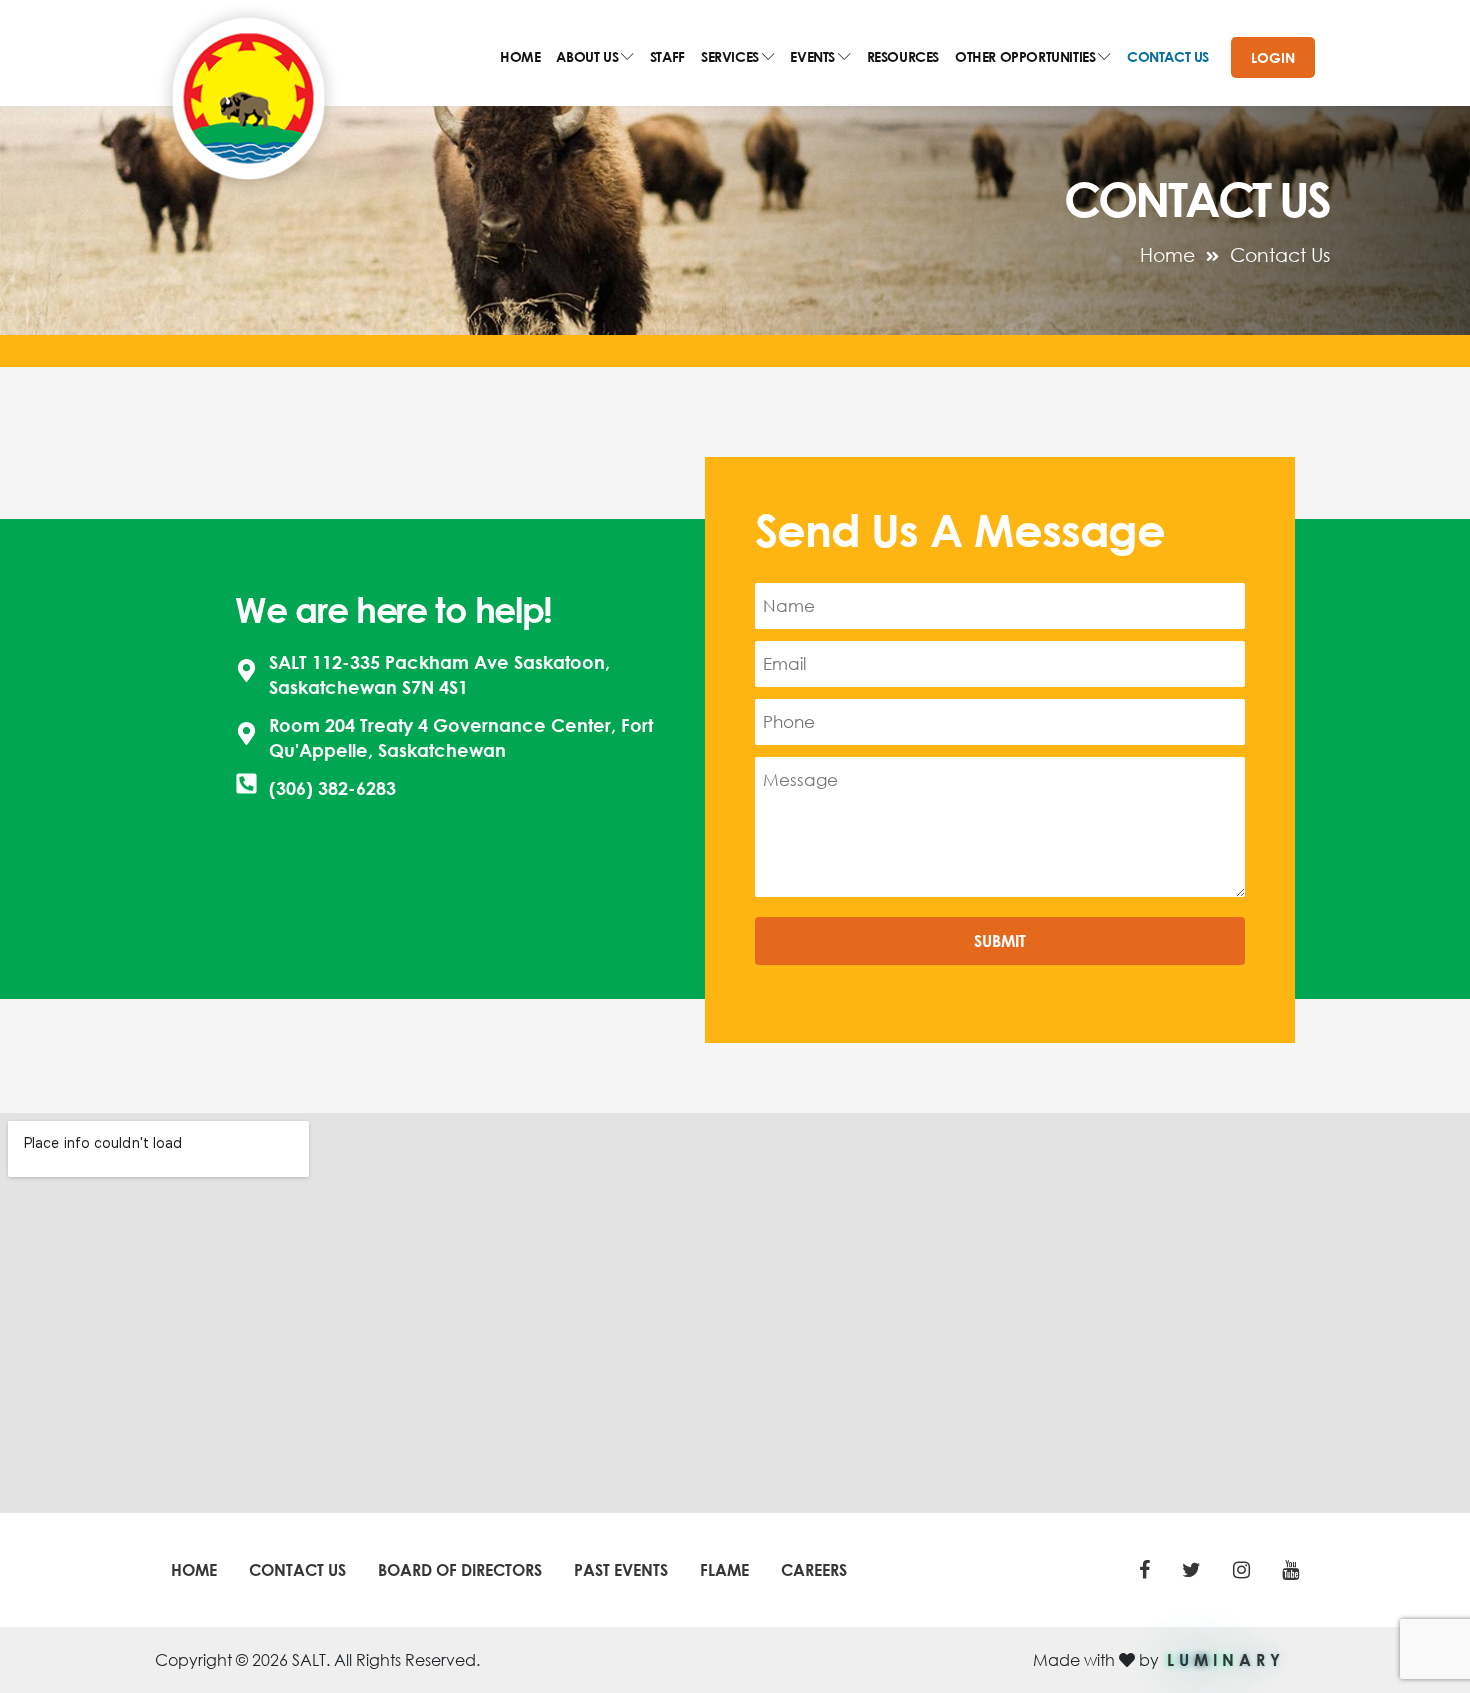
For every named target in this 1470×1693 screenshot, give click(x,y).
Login (1273, 57)
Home (1167, 254)
